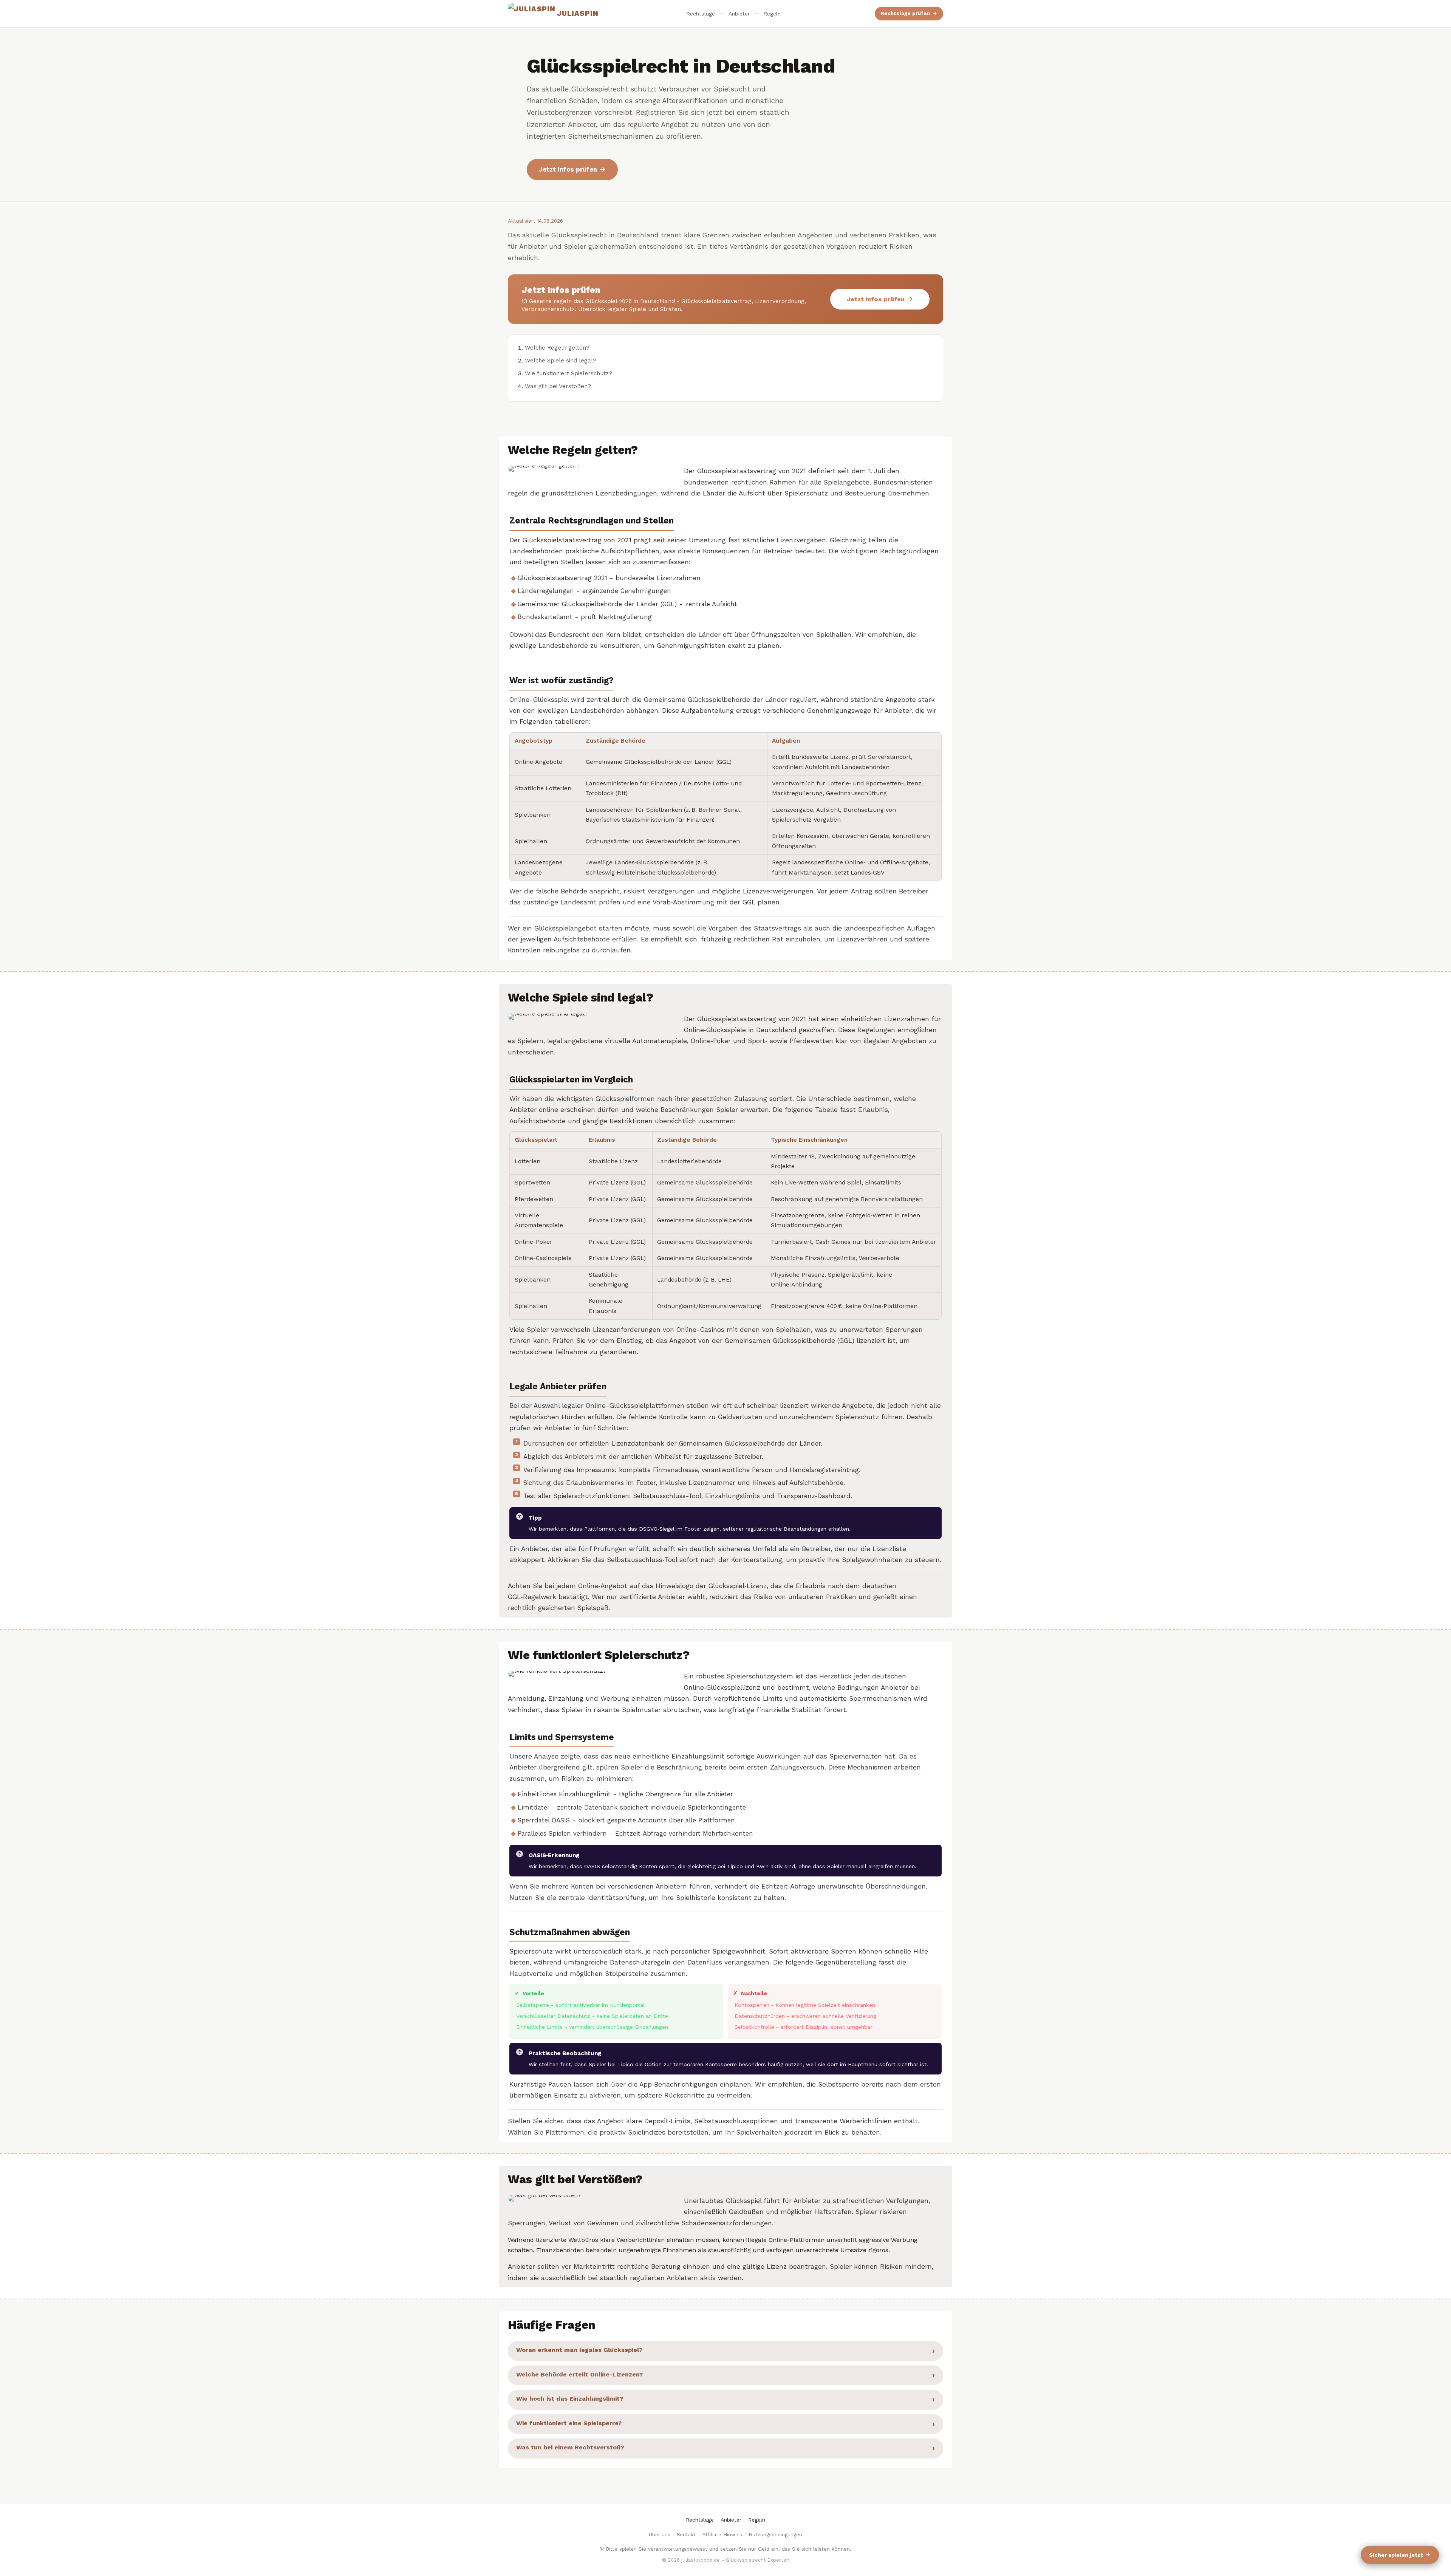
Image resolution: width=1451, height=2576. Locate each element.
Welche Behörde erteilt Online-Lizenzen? (579, 2374)
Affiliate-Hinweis (722, 2535)
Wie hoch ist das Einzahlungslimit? (570, 2399)
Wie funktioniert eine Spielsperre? (569, 2423)
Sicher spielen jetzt (1396, 2555)
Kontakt (686, 2535)
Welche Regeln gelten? (557, 348)
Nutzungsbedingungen (776, 2535)
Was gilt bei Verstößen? (558, 386)
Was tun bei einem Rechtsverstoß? (570, 2447)
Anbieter (739, 14)
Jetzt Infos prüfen (568, 169)
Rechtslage (701, 14)
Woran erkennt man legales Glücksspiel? (579, 2350)
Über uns (660, 2535)
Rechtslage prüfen (905, 13)
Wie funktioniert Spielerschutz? (568, 373)
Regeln (772, 14)
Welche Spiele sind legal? (561, 361)
